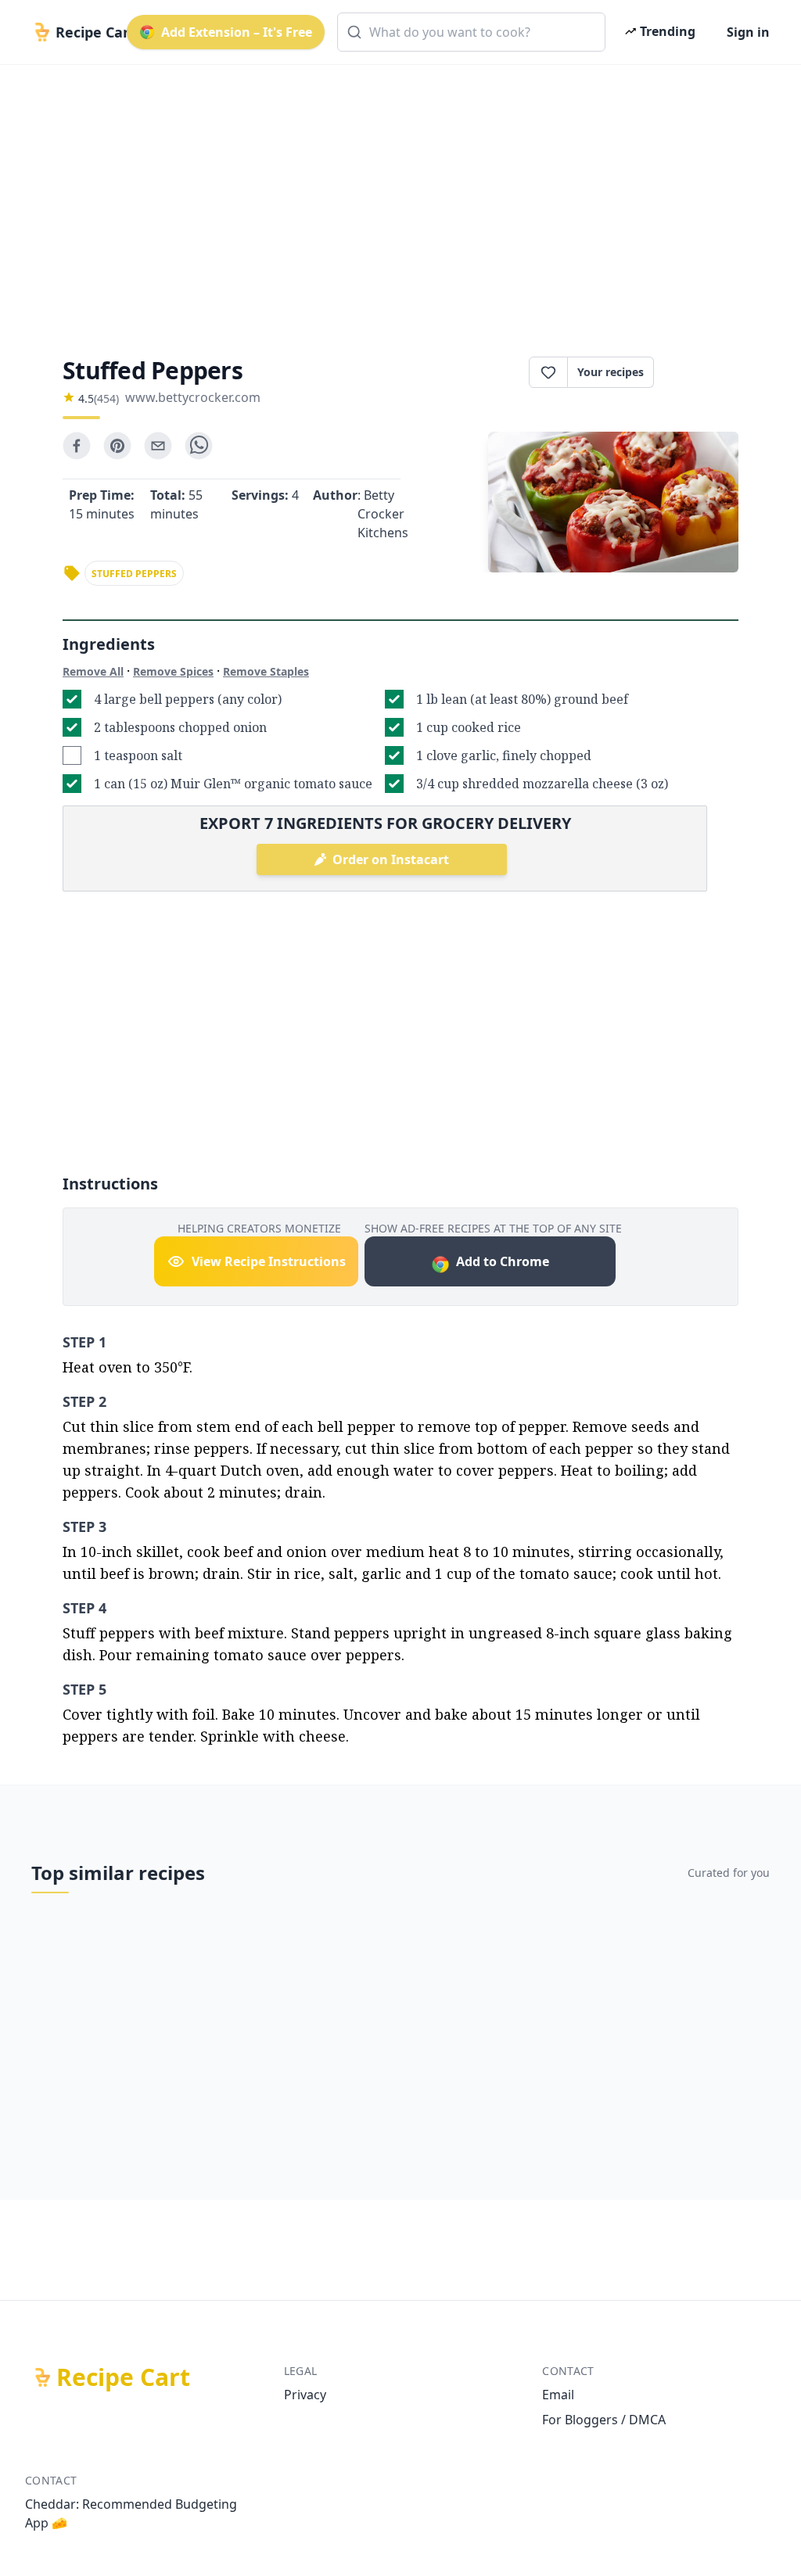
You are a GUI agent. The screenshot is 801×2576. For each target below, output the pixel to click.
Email (558, 2395)
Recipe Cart (123, 2377)
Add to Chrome (503, 1261)
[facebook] (77, 446)
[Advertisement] (400, 197)
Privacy (305, 2395)
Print (704, 372)
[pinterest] (117, 446)
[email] (158, 446)
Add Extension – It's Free (237, 32)
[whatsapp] (199, 446)
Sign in (748, 32)
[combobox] (471, 32)
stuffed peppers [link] (134, 574)
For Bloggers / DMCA (604, 2420)
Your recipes (611, 372)
